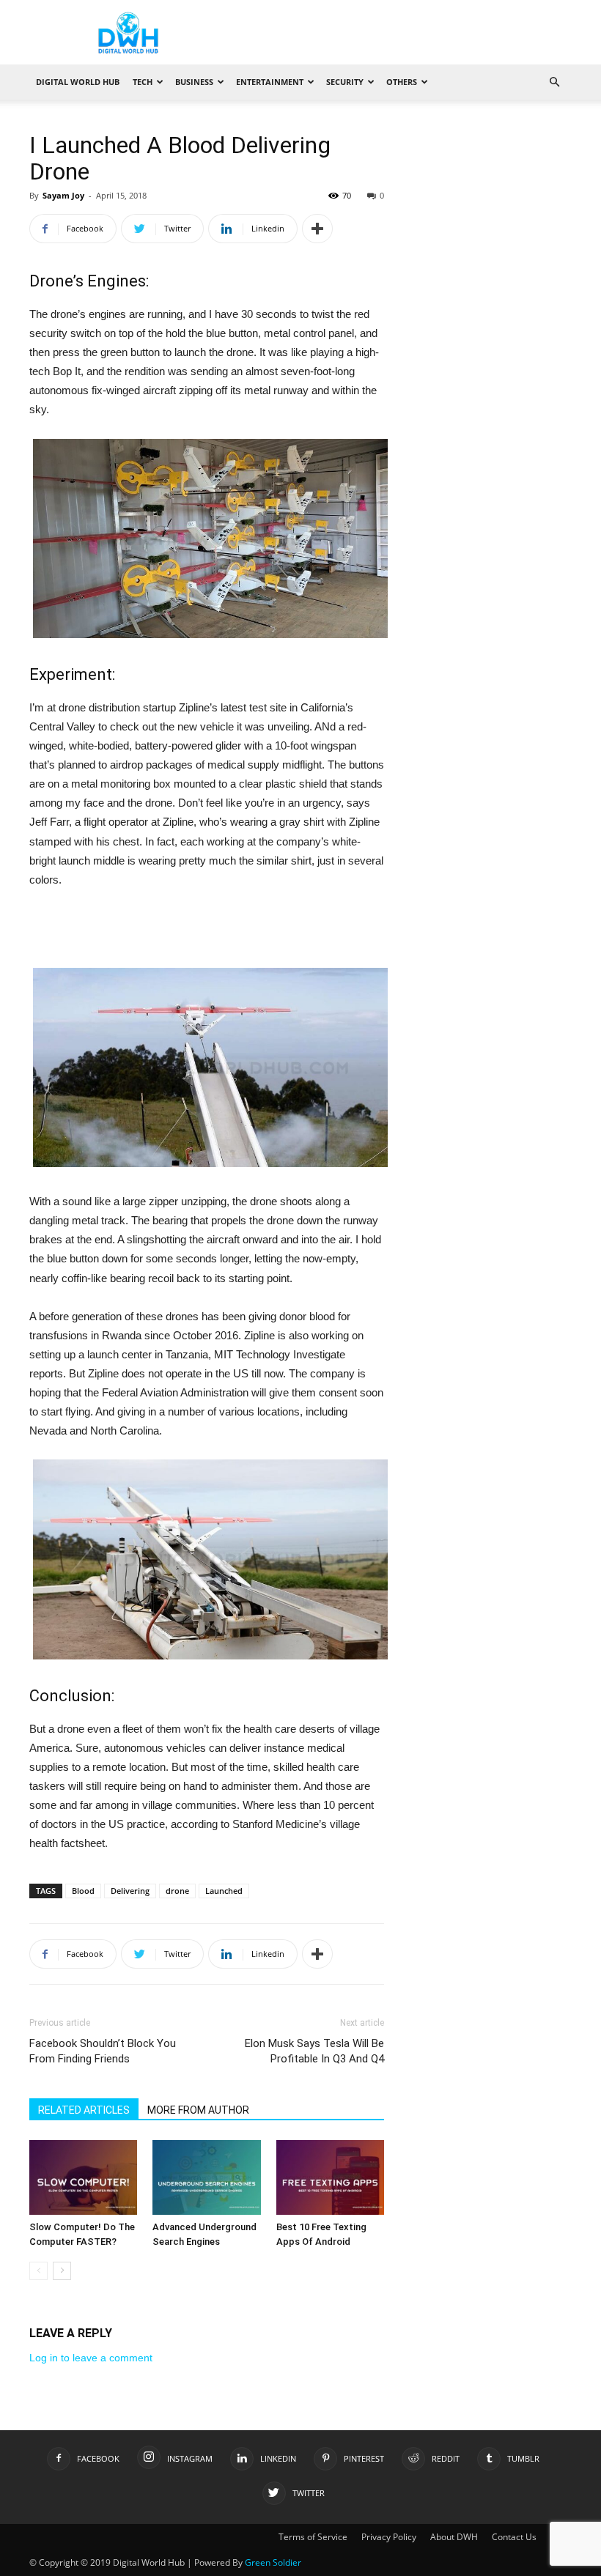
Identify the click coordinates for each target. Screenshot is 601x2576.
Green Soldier (273, 2562)
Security (345, 82)
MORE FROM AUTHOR (198, 2110)
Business (194, 82)
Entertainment (270, 82)
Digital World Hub (78, 82)
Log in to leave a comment (91, 2358)
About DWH (454, 2537)
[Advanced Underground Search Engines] (206, 2177)
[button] (554, 82)
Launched (224, 1891)
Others (402, 82)
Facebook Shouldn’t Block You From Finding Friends (103, 2051)
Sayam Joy (63, 195)
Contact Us (514, 2537)
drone (177, 1891)
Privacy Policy (389, 2537)
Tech (143, 82)
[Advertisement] (207, 930)
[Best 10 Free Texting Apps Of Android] (330, 2177)
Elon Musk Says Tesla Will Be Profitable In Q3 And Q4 (314, 2051)
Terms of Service (313, 2537)
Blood (83, 1891)
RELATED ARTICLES (84, 2110)
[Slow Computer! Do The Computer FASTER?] (83, 2177)
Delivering (130, 1891)
